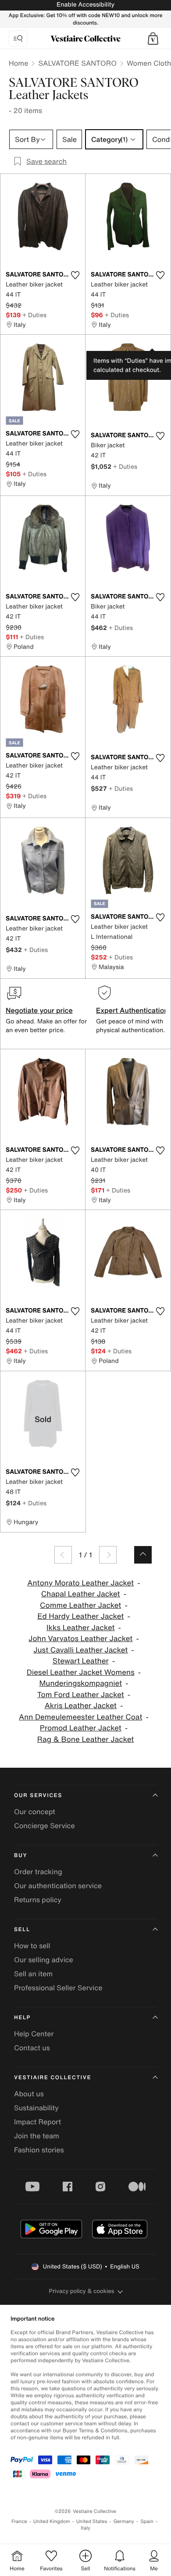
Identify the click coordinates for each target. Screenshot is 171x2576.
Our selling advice (44, 1960)
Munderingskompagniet (80, 1683)
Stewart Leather (81, 1661)
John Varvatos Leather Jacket (80, 1639)
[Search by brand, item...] (18, 39)
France (19, 2521)
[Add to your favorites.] (75, 275)
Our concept (35, 1812)
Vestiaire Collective (53, 2078)
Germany (124, 2521)
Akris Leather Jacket (81, 1706)
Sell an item (33, 1974)
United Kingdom (52, 2521)
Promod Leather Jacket (81, 1728)
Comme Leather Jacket (80, 1605)
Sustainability (36, 2108)
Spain (147, 2521)
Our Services (38, 1796)
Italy (85, 2528)
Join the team (37, 2136)
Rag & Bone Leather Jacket (85, 1739)
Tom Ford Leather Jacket (81, 1695)
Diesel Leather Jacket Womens (81, 1672)
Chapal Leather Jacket (81, 1594)
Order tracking (38, 1872)
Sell (22, 1930)
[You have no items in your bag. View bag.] (153, 39)
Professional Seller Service (58, 1988)
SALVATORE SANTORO (77, 63)
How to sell (32, 1946)
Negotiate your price (39, 1010)
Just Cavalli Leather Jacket (80, 1650)
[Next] (108, 1555)
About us (29, 2094)
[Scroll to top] (143, 1555)
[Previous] (63, 1555)
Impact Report (37, 2122)
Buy (21, 1856)
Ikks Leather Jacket (81, 1628)
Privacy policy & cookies (82, 2291)
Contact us (32, 2048)
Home (18, 63)
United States (92, 2521)
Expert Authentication (132, 1010)
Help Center (34, 2034)
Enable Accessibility (85, 5)
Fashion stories (39, 2150)
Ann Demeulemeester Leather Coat (81, 1717)
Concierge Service (45, 1826)
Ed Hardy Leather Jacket (80, 1616)
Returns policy (38, 1900)
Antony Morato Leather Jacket (80, 1583)
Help (22, 2018)
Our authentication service (58, 1886)
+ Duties (34, 315)
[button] (153, 39)
